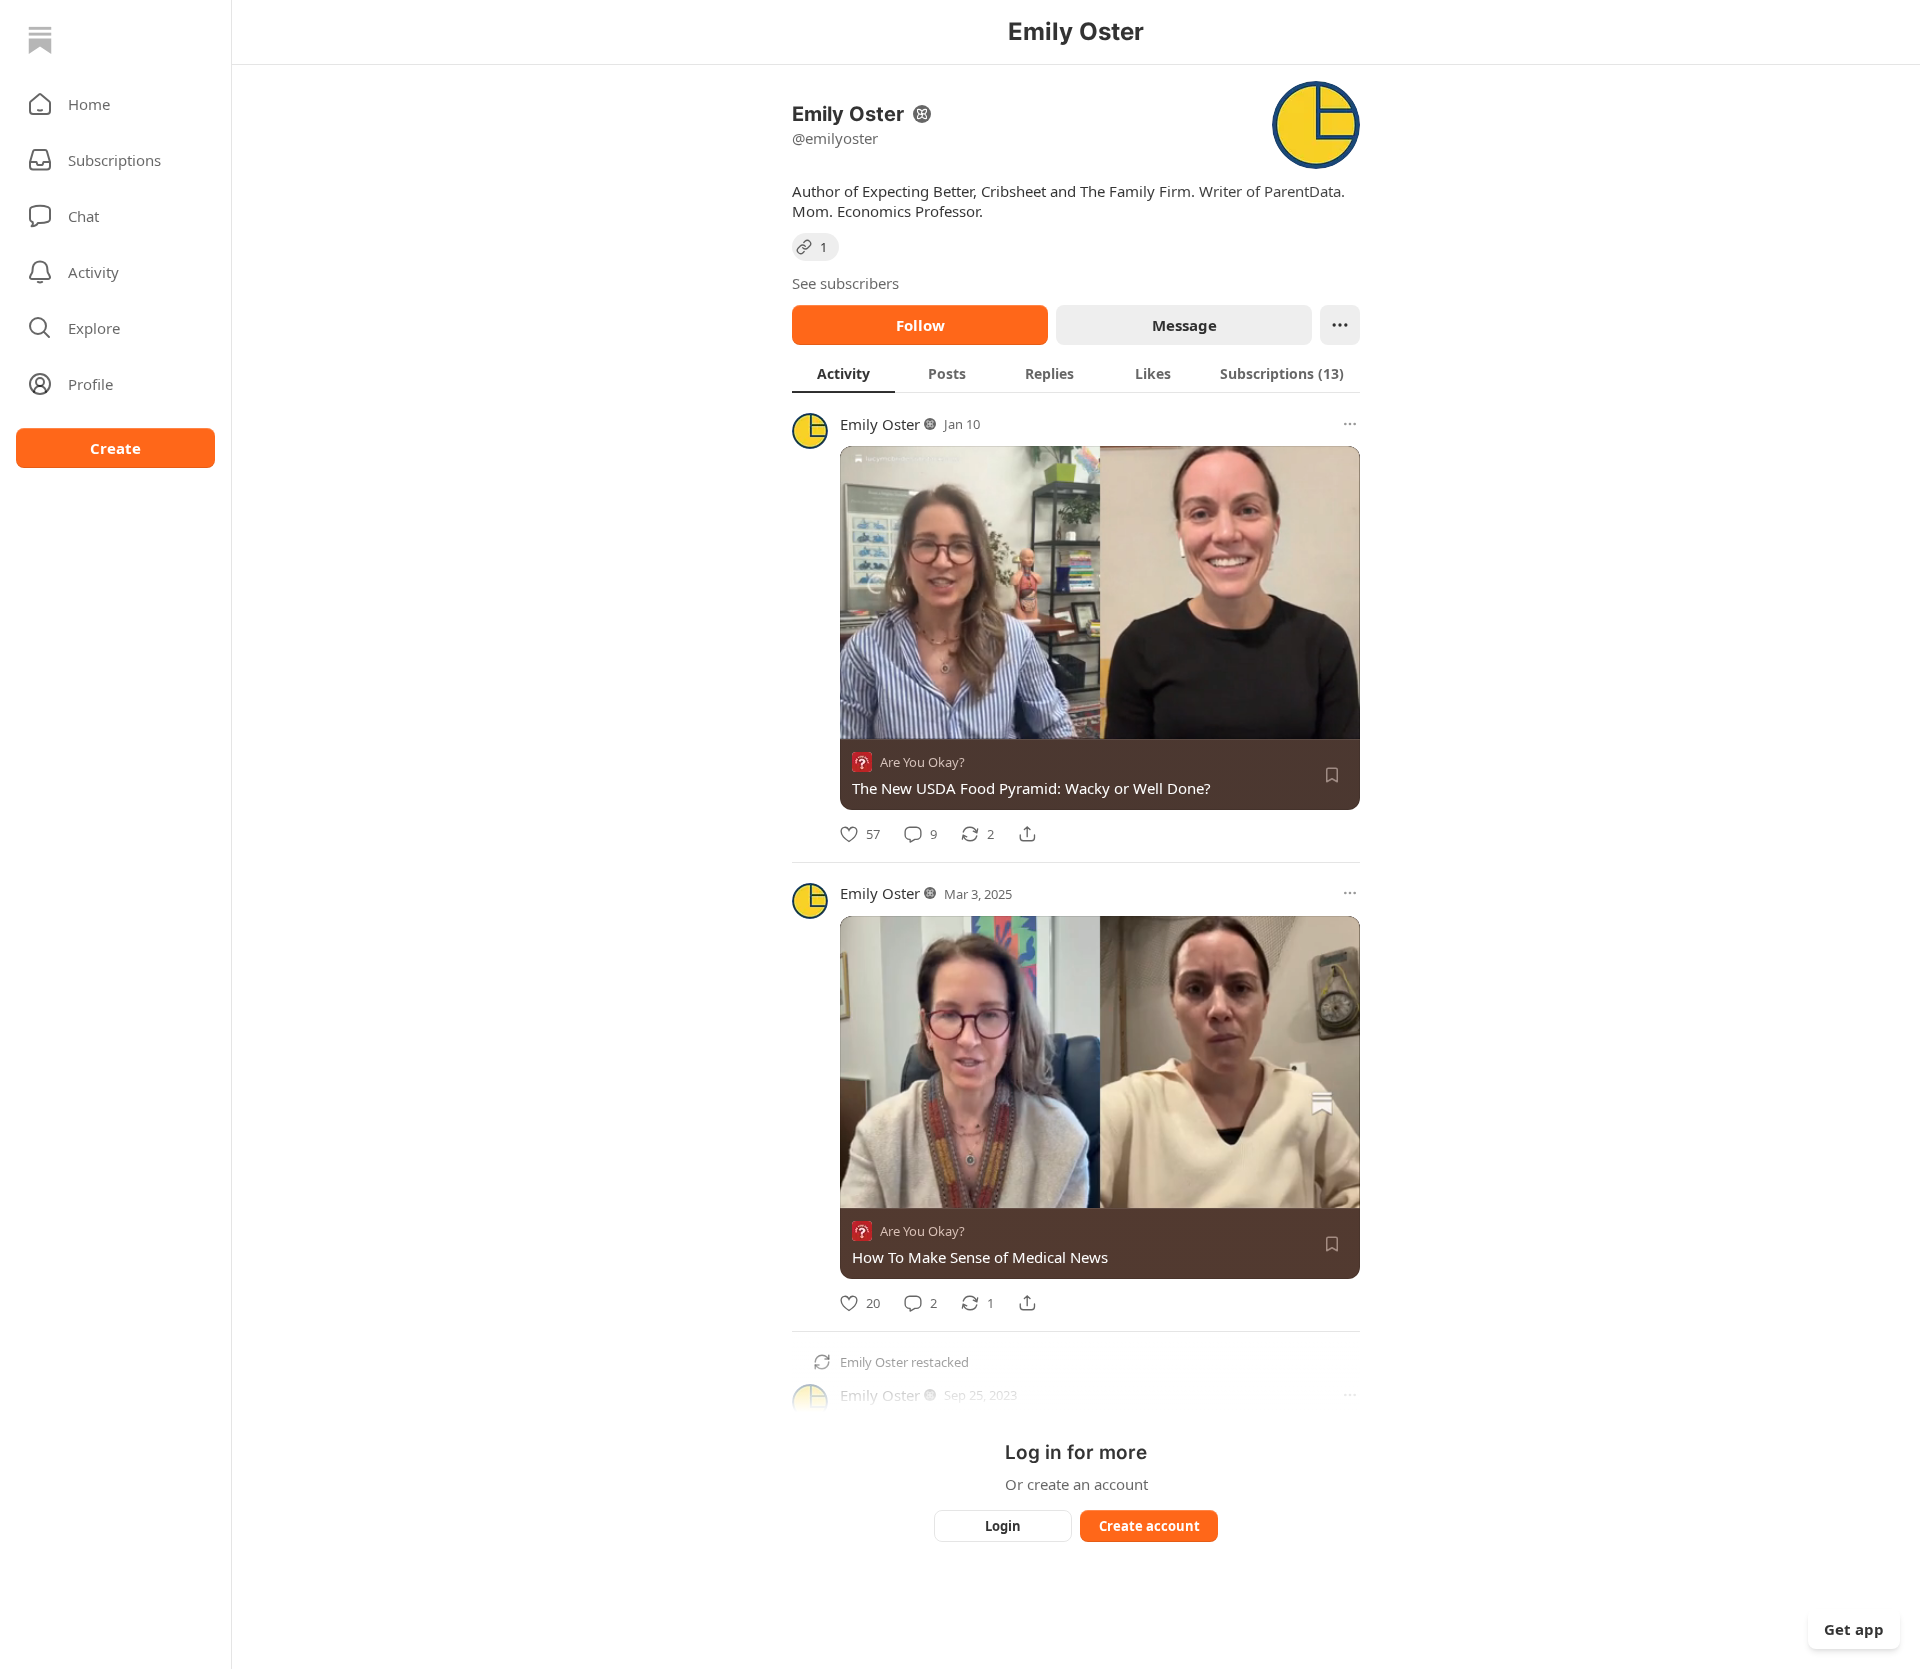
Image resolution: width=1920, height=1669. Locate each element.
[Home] (40, 40)
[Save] (1332, 775)
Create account (1149, 1526)
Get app (1854, 1629)
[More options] (1350, 424)
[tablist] (1076, 373)
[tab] (843, 373)
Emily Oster (880, 424)
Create (115, 448)
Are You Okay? (922, 762)
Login (1003, 1526)
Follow (920, 325)
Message (1184, 325)
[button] (115, 104)
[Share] (1027, 834)
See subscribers (845, 283)
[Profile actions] (1340, 325)
